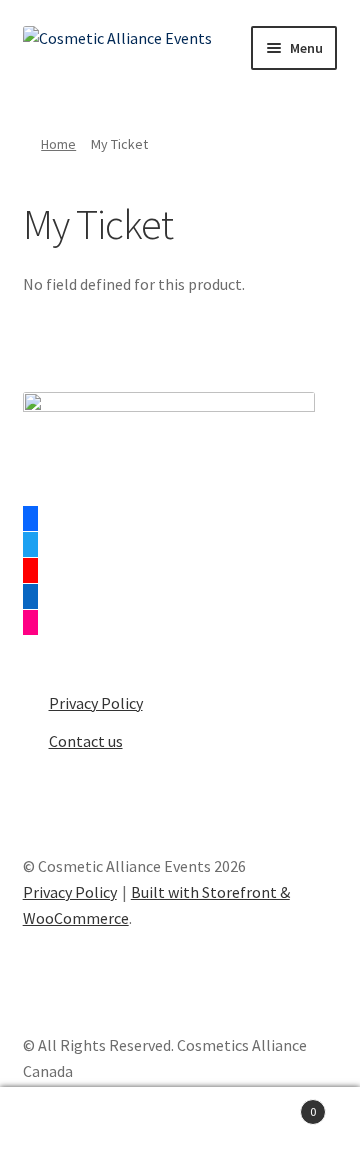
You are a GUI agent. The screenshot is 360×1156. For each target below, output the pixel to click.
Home (58, 144)
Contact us (86, 741)
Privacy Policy (96, 703)
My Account (60, 1122)
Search (180, 1122)
